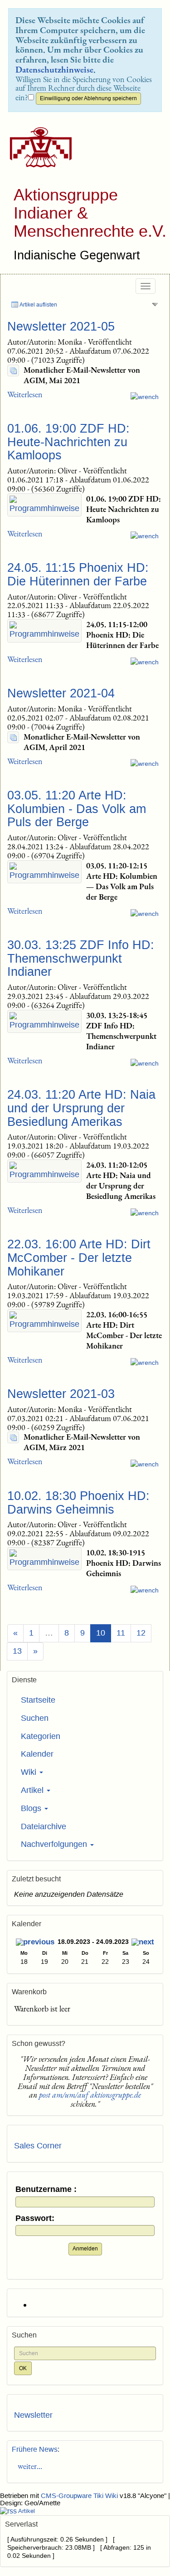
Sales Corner (38, 2146)
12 (141, 1633)
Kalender (37, 1754)
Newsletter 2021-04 (61, 693)
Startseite (38, 1700)
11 (121, 1633)
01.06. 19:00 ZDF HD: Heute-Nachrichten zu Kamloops (68, 442)
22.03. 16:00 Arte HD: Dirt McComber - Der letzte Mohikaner (79, 1258)
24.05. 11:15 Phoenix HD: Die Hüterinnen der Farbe (78, 575)
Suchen (35, 1718)
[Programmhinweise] (44, 505)
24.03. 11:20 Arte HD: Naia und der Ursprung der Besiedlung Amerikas (81, 1108)
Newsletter (33, 2415)
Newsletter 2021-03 (61, 1394)
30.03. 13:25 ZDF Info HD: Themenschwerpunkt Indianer (81, 958)
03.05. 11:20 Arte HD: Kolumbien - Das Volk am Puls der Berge (77, 809)
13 (17, 1651)
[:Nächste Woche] (143, 1943)
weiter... (28, 2466)
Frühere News (35, 2449)
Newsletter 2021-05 (61, 326)
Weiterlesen (25, 394)
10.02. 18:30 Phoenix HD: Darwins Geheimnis (78, 1503)
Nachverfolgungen (55, 1844)
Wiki (30, 1772)
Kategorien (41, 1736)
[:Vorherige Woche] (35, 1943)
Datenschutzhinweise (54, 69)
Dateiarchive (44, 1826)
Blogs (32, 1808)
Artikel (33, 1790)
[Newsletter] (13, 370)
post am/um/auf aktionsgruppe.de (90, 2095)
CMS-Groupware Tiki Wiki (80, 2496)
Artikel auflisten (38, 305)
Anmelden (85, 2249)
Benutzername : (46, 2189)
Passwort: (35, 2218)
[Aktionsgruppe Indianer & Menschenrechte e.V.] (37, 147)
